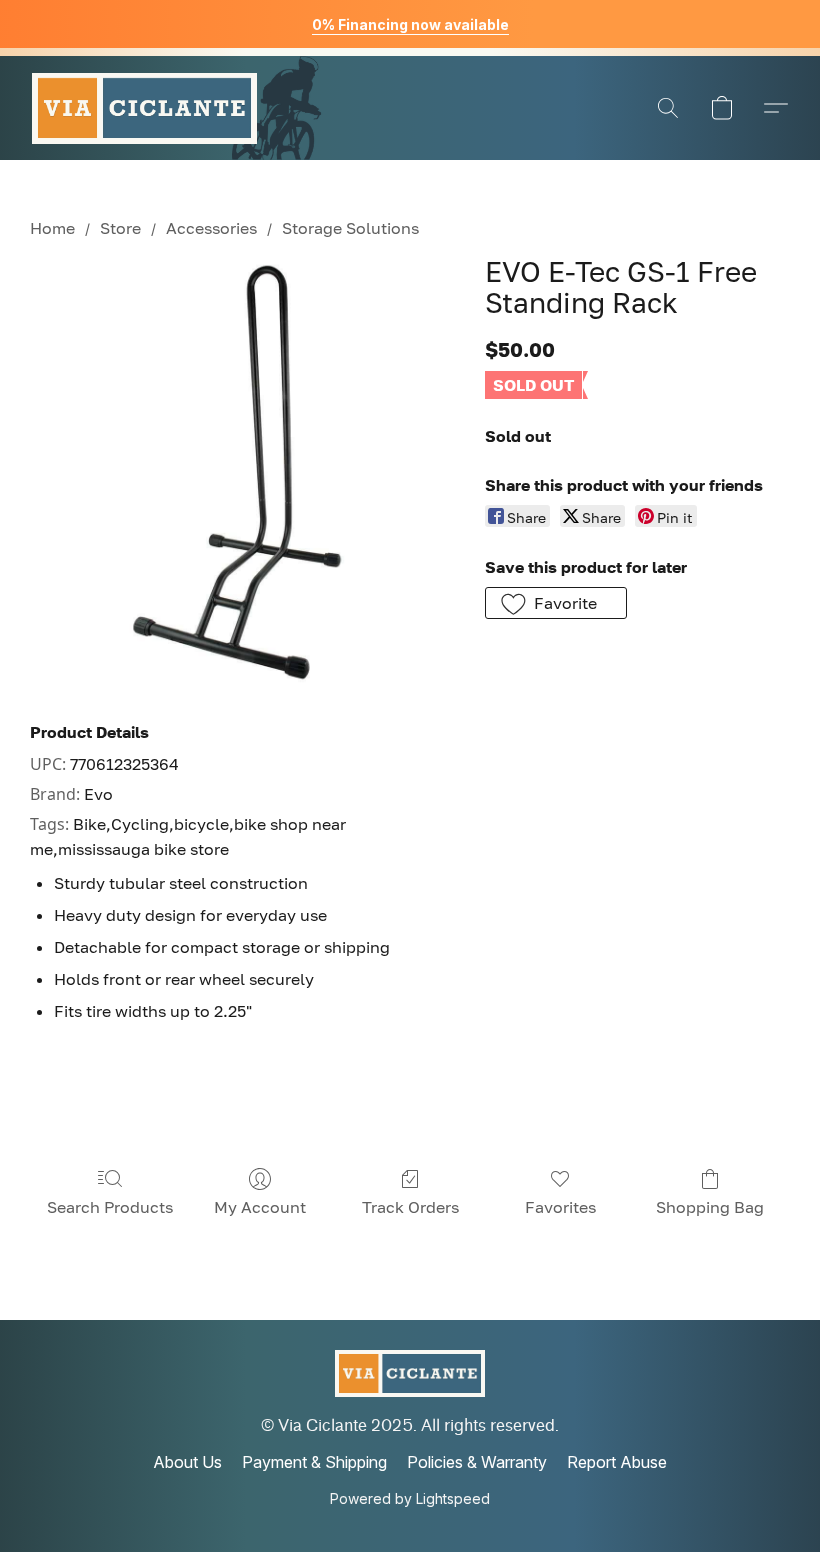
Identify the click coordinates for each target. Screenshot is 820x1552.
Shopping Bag (710, 1207)
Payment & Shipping (314, 1462)
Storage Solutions (350, 228)
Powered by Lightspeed (410, 1498)
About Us (187, 1462)
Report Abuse (617, 1462)
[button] (144, 108)
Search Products (110, 1207)
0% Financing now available (410, 24)
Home (52, 228)
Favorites (560, 1207)
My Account (260, 1207)
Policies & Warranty (477, 1462)
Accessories (211, 228)
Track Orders (410, 1207)
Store (120, 228)
